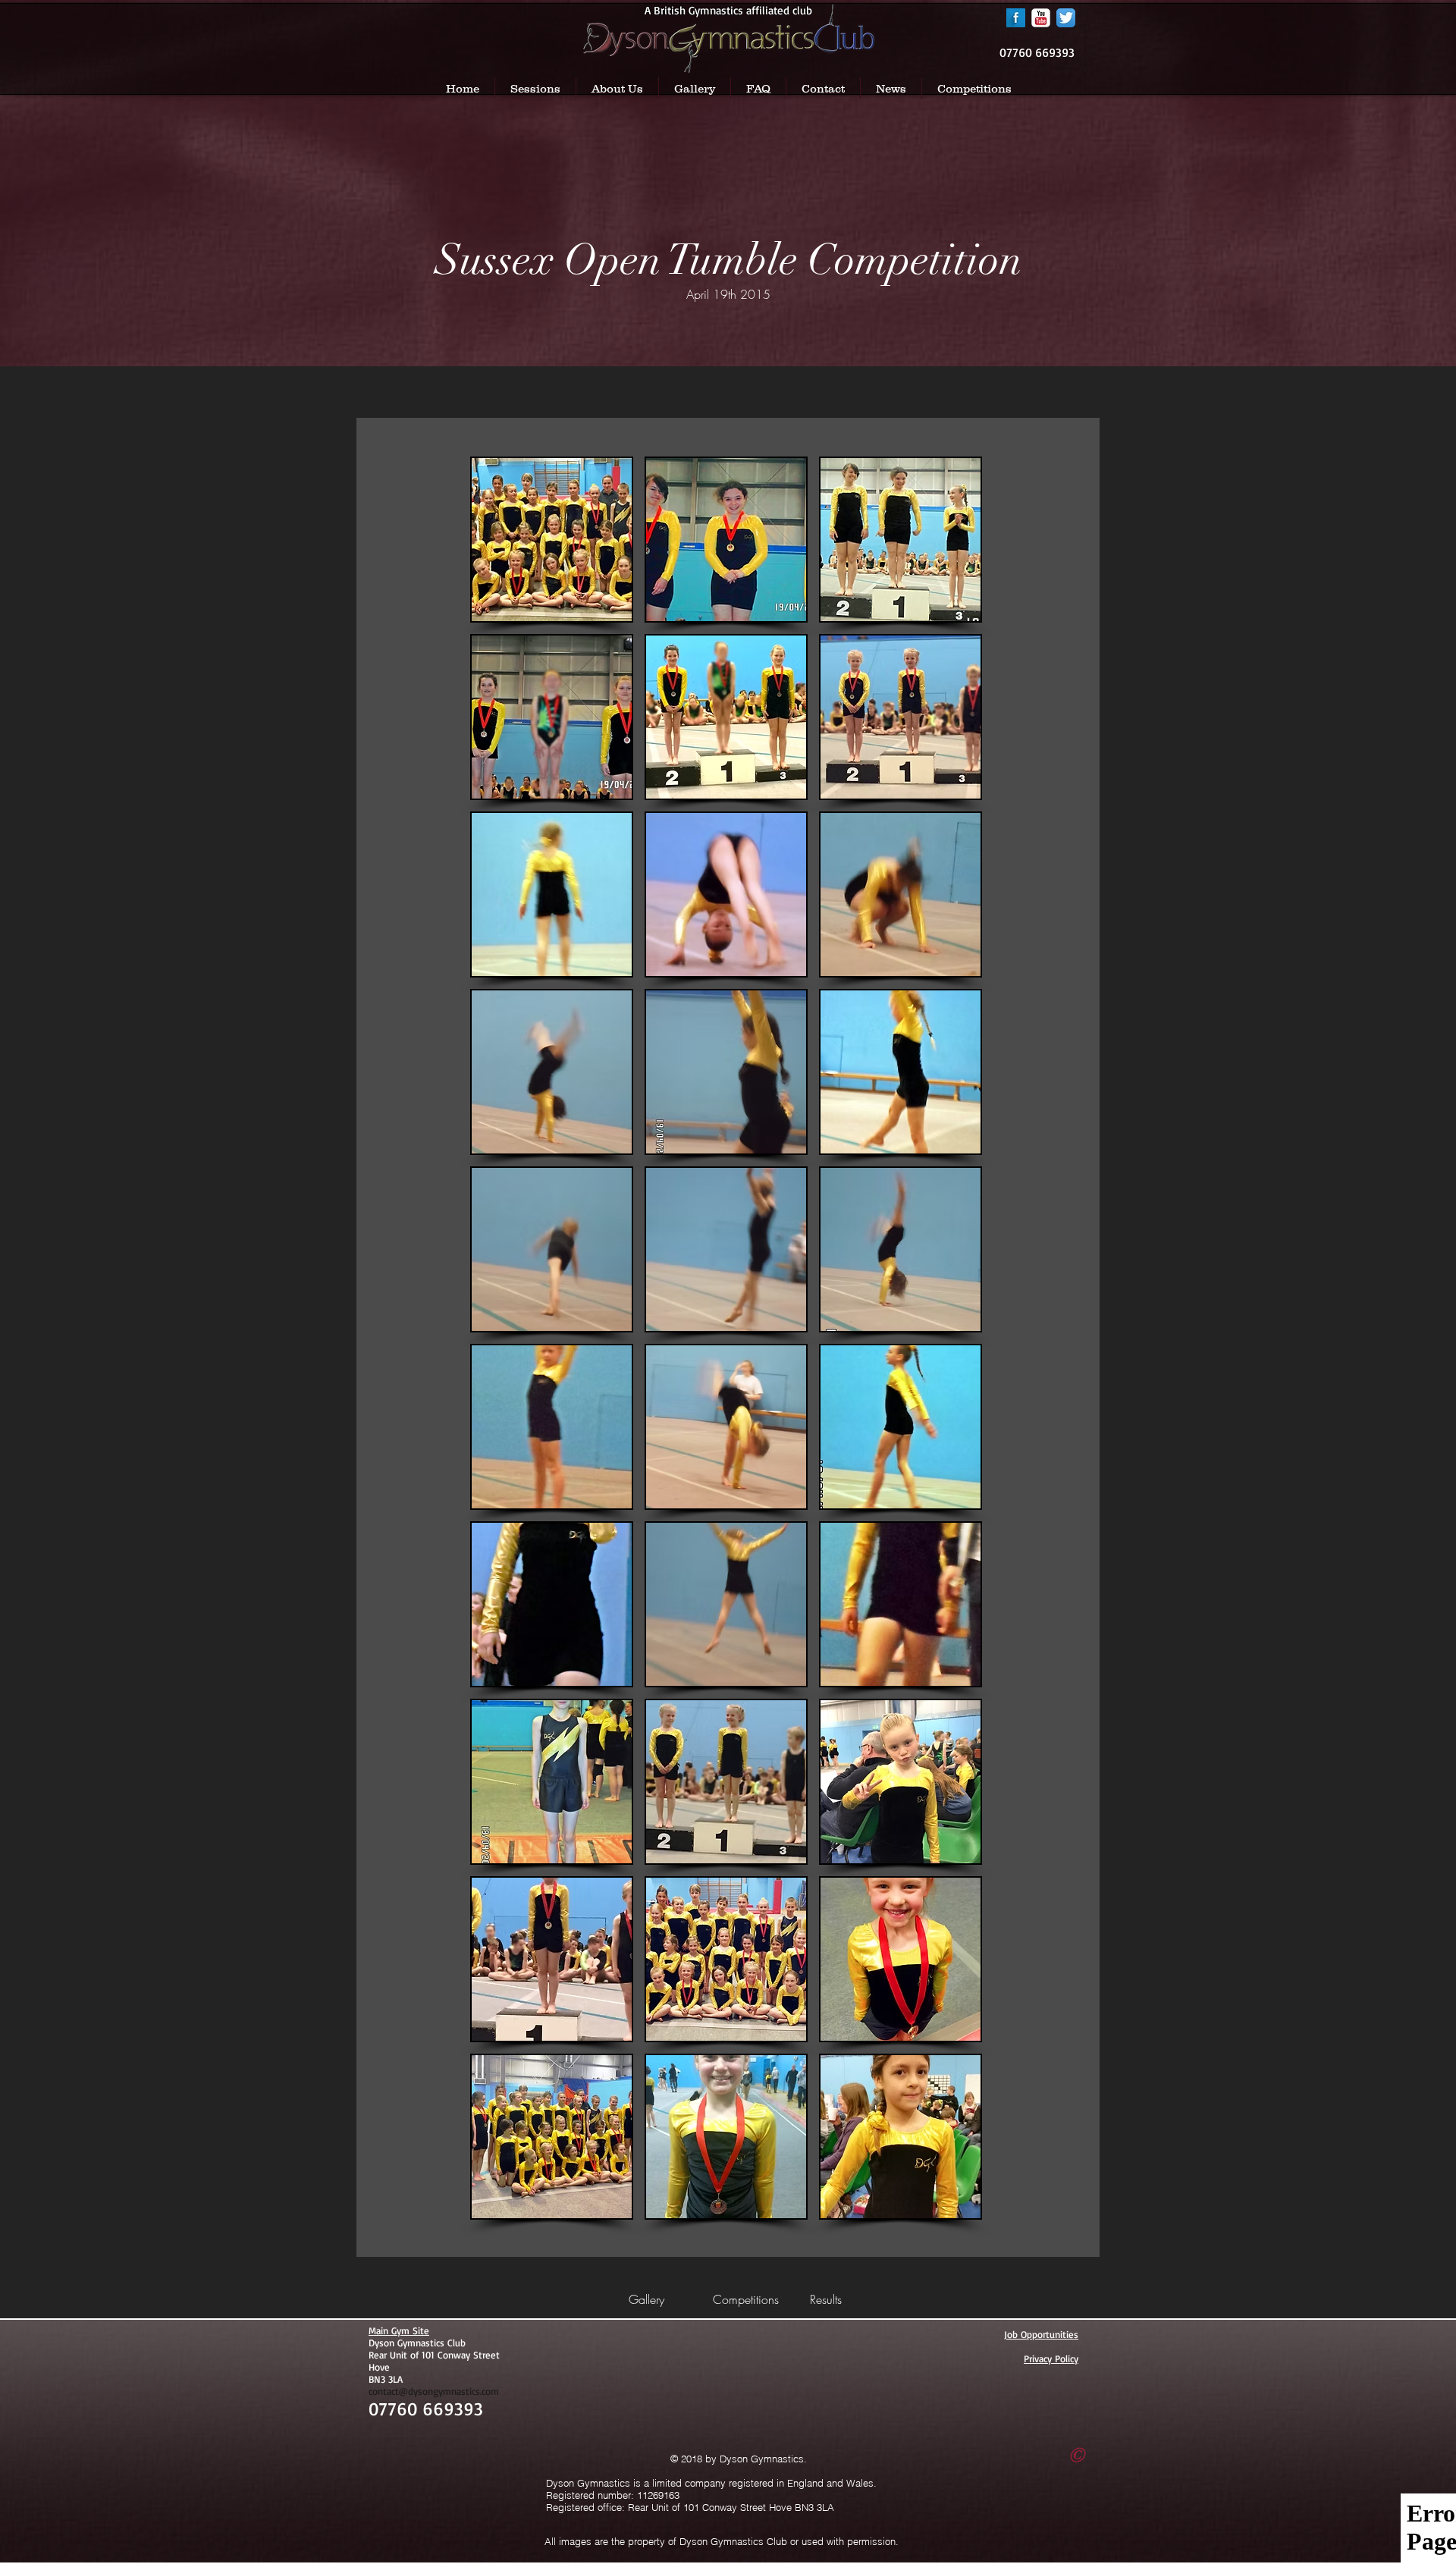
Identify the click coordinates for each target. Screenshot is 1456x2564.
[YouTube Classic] (1041, 18)
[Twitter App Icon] (1066, 18)
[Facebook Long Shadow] (1016, 18)
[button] (552, 540)
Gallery (646, 2299)
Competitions (746, 2299)
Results (826, 2299)
